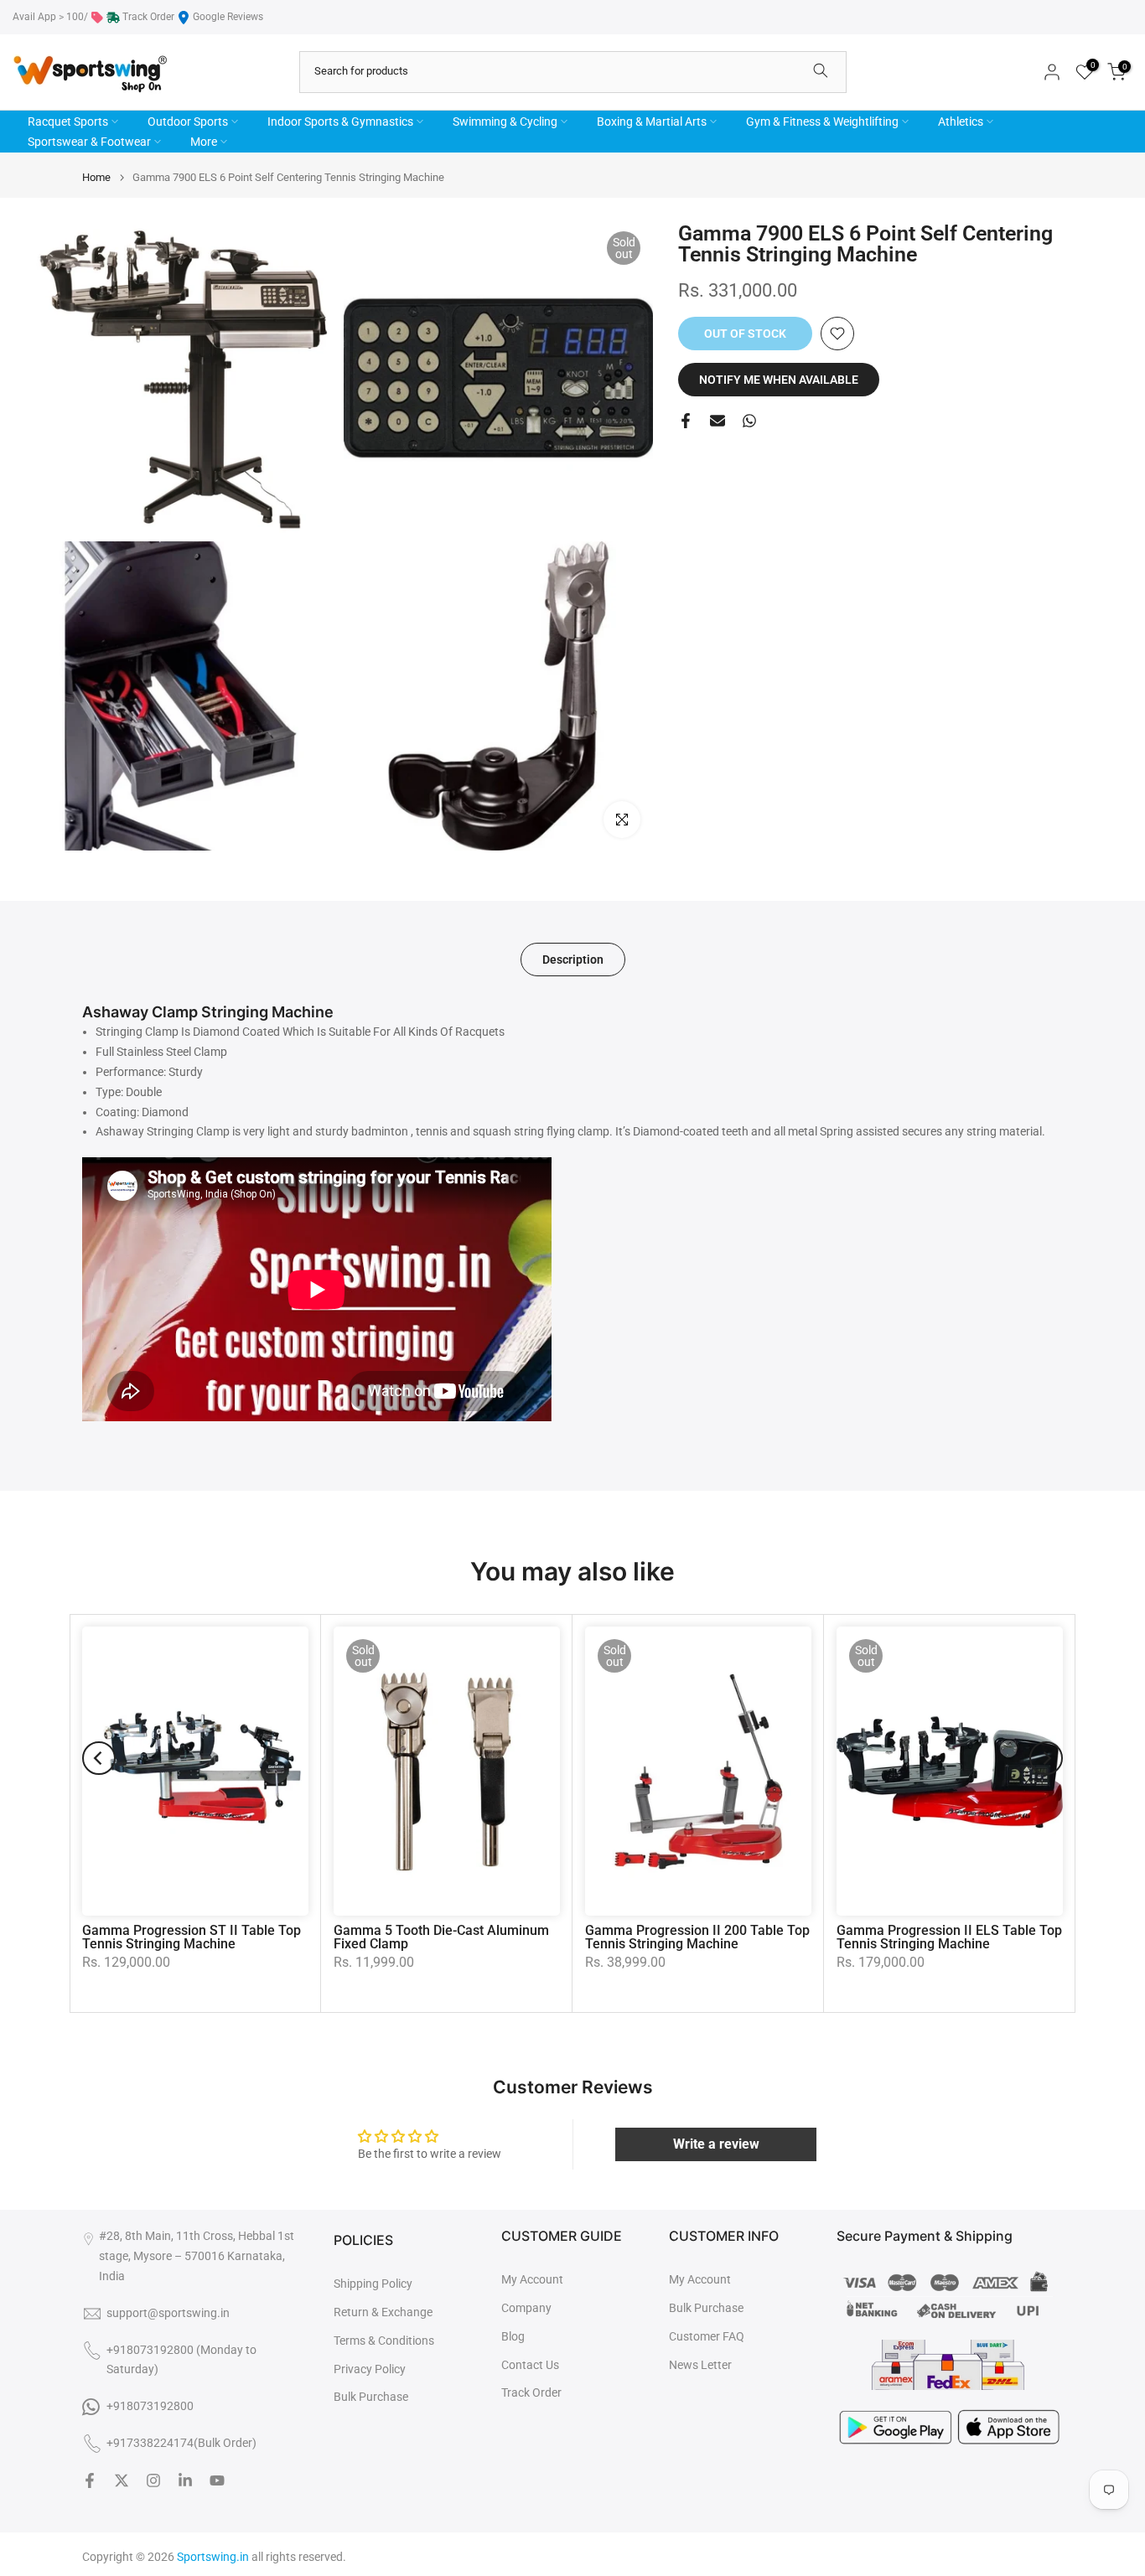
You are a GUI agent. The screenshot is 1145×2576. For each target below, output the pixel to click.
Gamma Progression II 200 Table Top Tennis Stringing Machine (697, 1937)
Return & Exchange (383, 2312)
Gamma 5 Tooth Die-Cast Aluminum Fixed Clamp (441, 1937)
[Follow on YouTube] (217, 2480)
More (204, 142)
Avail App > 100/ (50, 17)
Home (96, 177)
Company (526, 2308)
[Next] (1046, 1758)
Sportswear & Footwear (89, 142)
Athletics (961, 122)
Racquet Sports (68, 122)
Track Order (148, 17)
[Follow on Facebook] (90, 2480)
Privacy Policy (370, 2369)
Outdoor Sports (188, 122)
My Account (532, 2279)
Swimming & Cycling (505, 122)
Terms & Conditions (384, 2341)
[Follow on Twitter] (122, 2480)
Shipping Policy (373, 2284)
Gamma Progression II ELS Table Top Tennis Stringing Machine (949, 1937)
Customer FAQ (707, 2336)
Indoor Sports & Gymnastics (340, 122)
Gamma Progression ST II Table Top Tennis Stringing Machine (192, 1937)
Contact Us (530, 2365)
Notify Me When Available (779, 380)
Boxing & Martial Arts (652, 122)
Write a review (716, 2144)
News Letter (700, 2365)
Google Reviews (228, 17)
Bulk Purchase (371, 2397)
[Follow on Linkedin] (185, 2480)
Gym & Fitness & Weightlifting (822, 122)
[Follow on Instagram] (153, 2480)
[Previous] (99, 1758)
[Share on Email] (718, 421)
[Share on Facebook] (686, 421)
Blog (513, 2336)
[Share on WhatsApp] (749, 421)
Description (573, 960)
